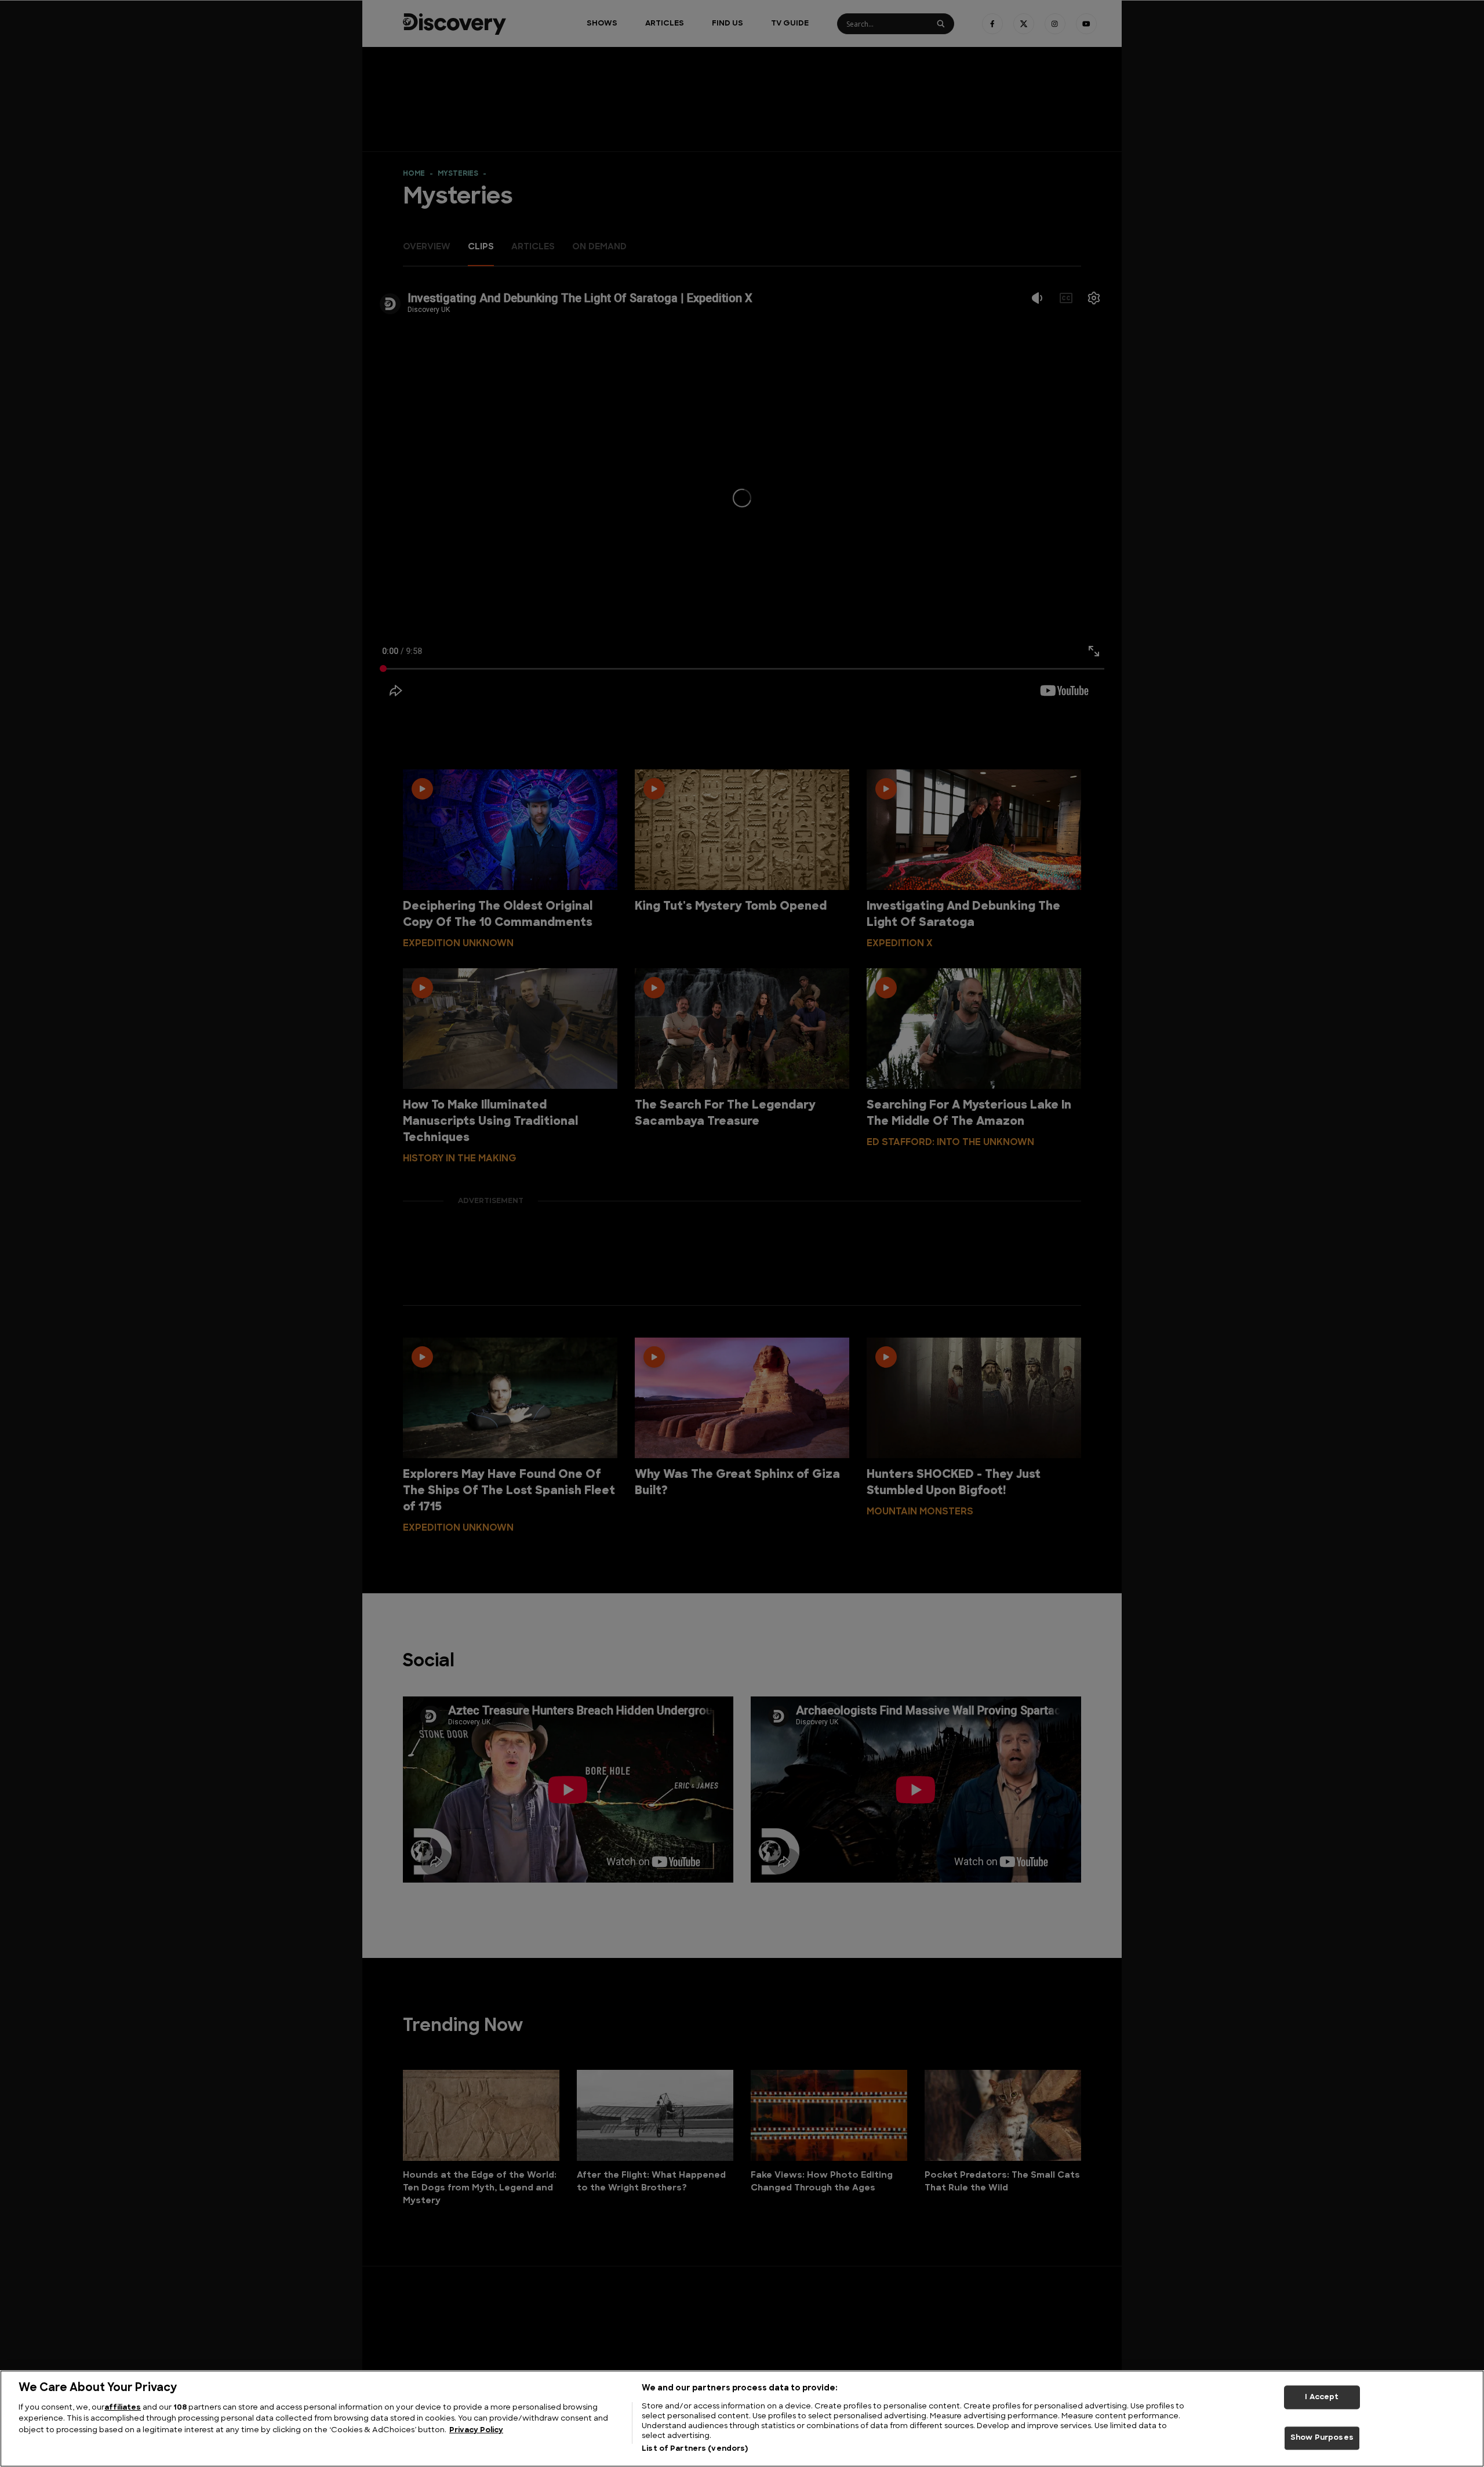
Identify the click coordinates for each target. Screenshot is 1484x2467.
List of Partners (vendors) (695, 2449)
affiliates (123, 2408)
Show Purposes (1322, 2438)
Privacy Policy (476, 2430)
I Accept (1322, 2397)
